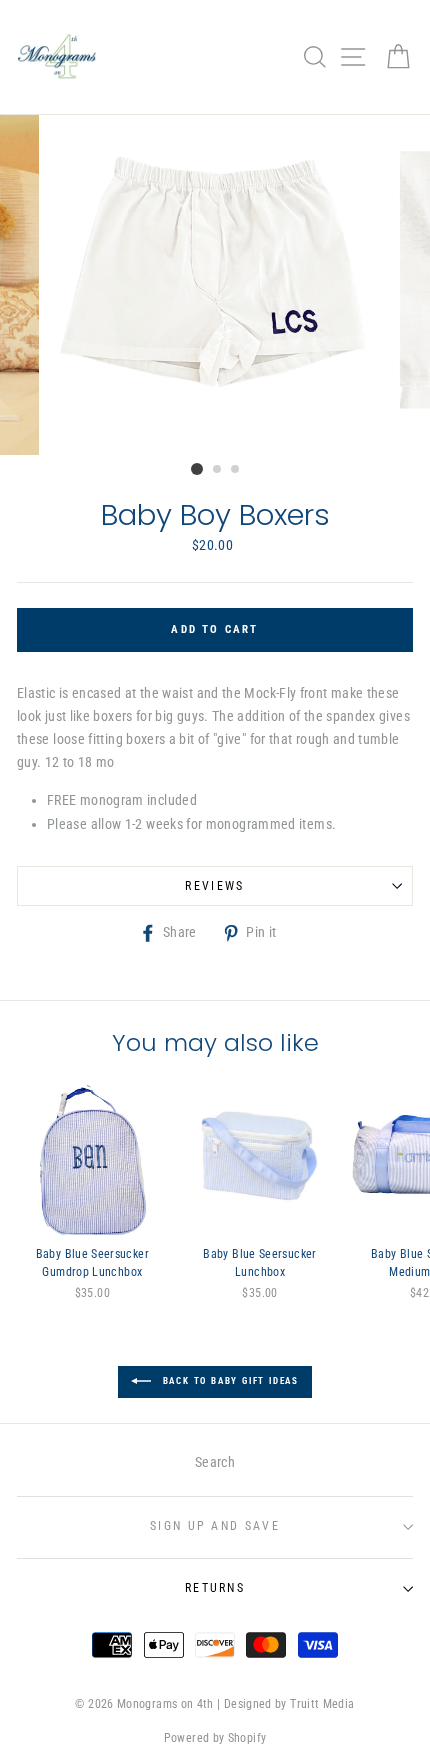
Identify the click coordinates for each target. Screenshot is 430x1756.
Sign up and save (215, 1526)
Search (215, 1462)
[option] (215, 285)
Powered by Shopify (215, 1738)
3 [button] (236, 470)
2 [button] (218, 470)
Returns (215, 1588)
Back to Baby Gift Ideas (229, 1381)
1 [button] (197, 469)
